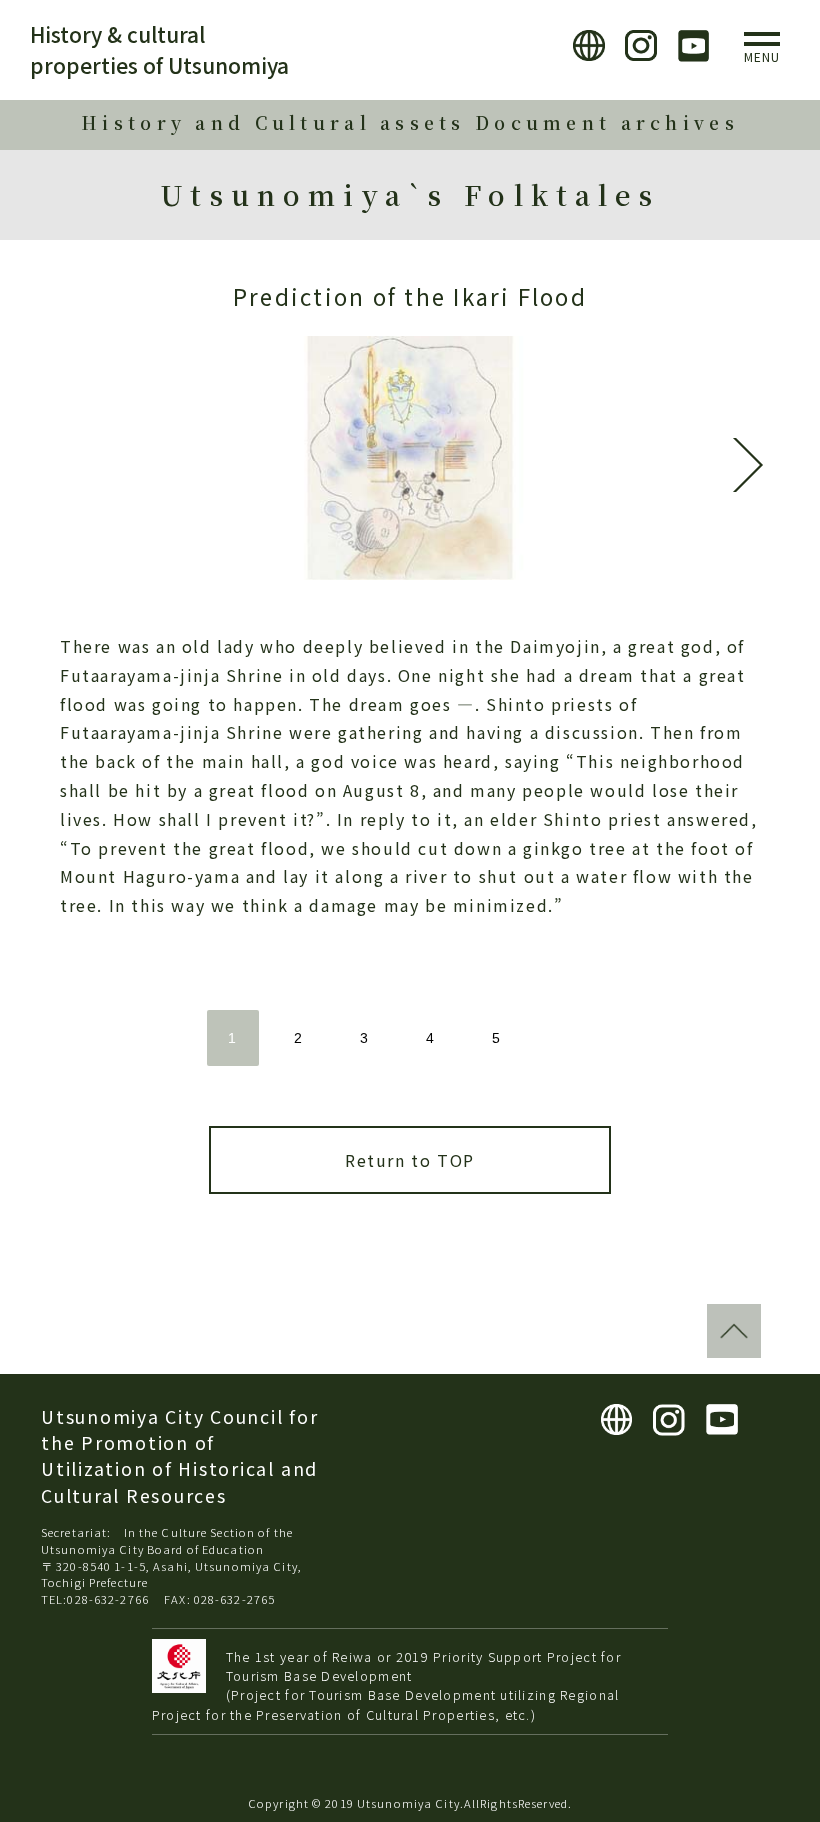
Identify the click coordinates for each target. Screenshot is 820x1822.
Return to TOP (410, 1160)
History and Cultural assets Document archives (410, 122)
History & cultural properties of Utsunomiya (159, 49)
